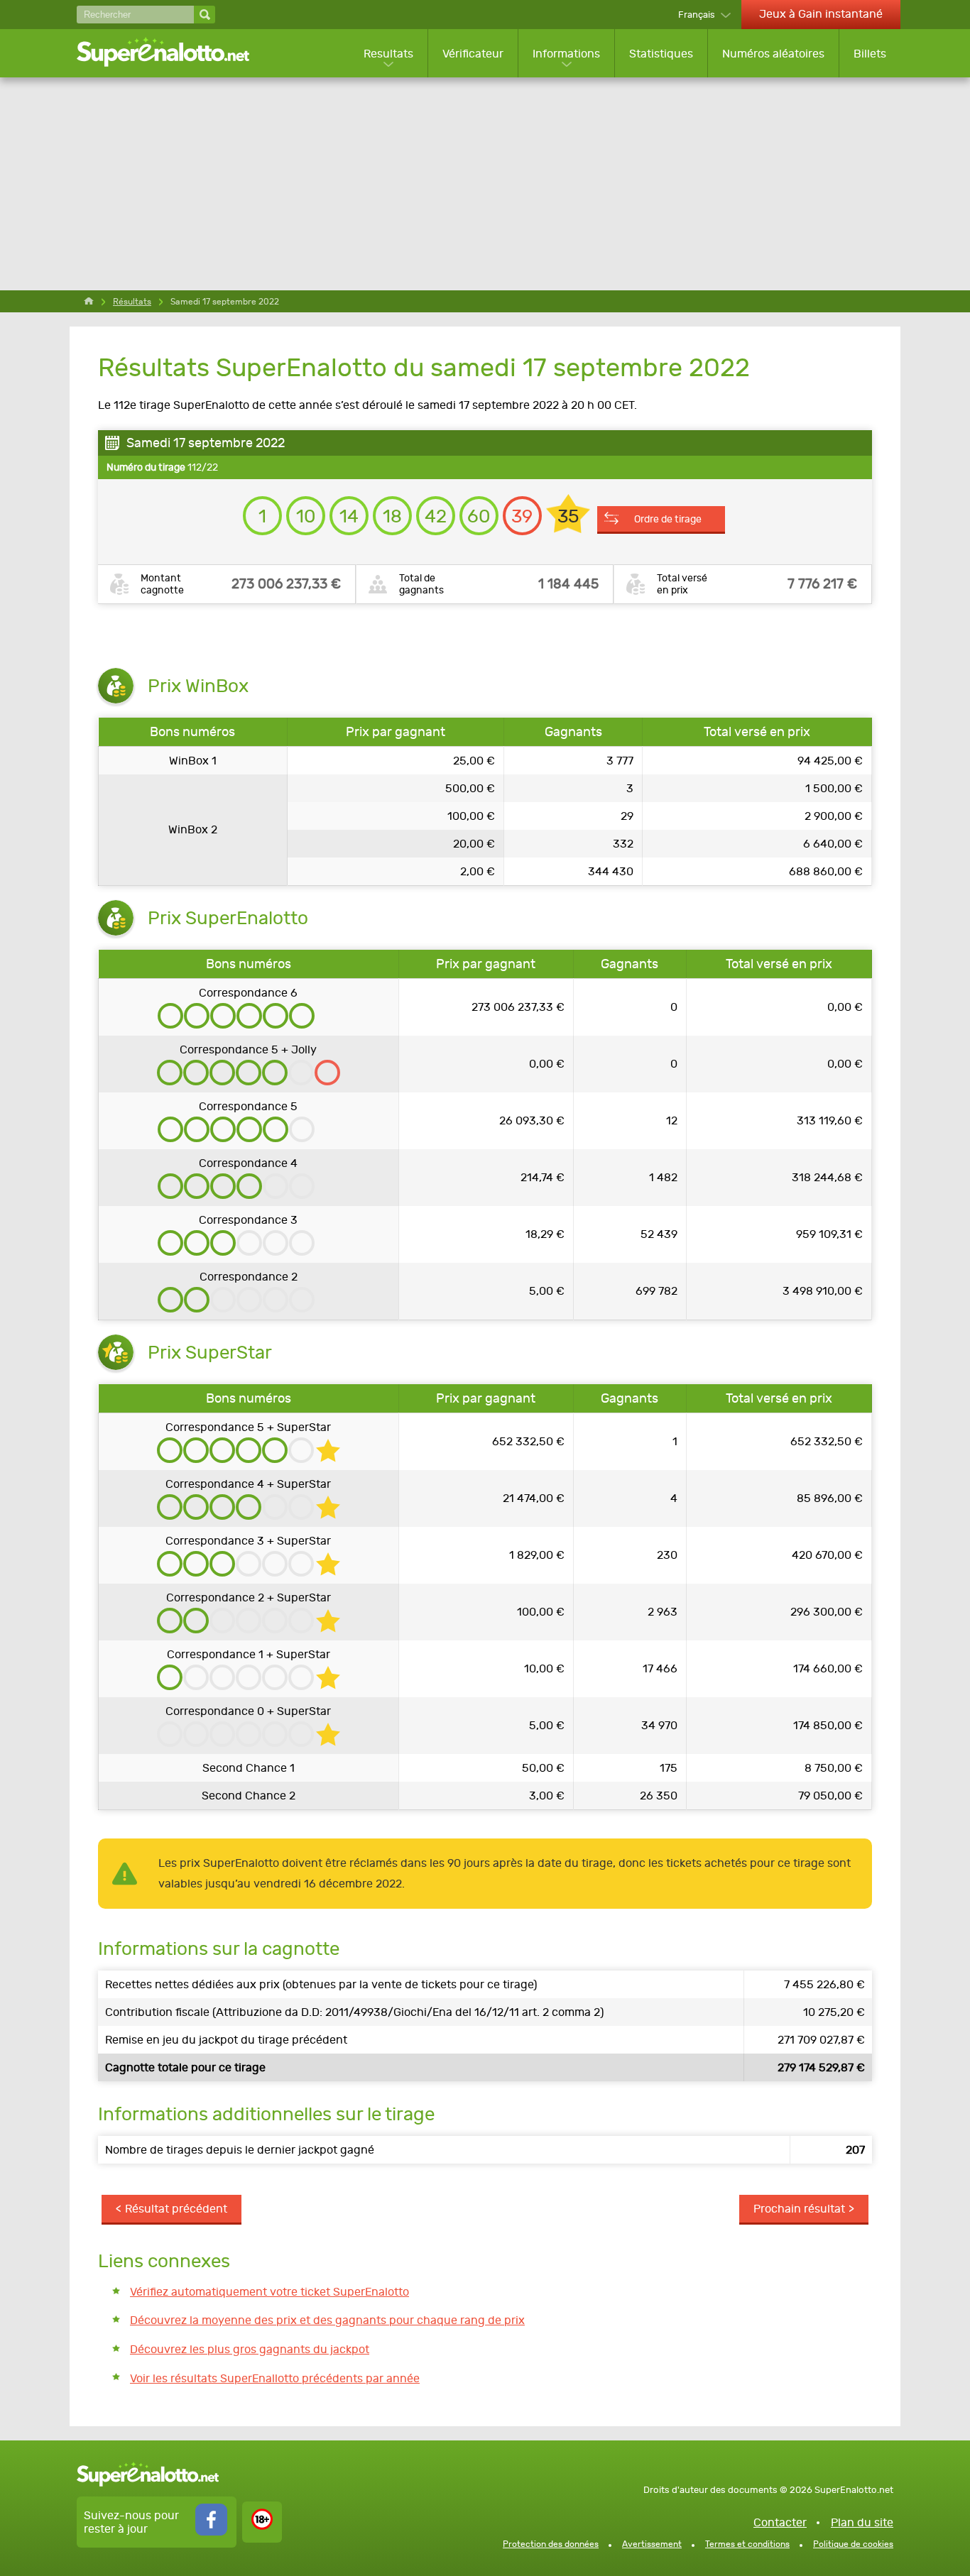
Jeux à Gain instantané (821, 14)
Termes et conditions (747, 2544)
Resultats (388, 54)
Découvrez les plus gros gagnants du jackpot (250, 2349)
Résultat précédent (176, 2209)
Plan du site (862, 2522)
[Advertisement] (485, 184)
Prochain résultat (799, 2209)
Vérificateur (473, 54)
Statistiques (661, 54)
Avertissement (652, 2544)
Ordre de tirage (668, 519)
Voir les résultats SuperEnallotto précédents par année (275, 2378)
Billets (870, 54)
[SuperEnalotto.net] (173, 53)
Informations (566, 54)
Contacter (780, 2522)
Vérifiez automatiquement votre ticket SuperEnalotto (269, 2292)
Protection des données (551, 2544)
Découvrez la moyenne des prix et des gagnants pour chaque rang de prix (327, 2320)
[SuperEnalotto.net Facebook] (211, 2532)
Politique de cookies (853, 2544)
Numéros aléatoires (773, 54)
